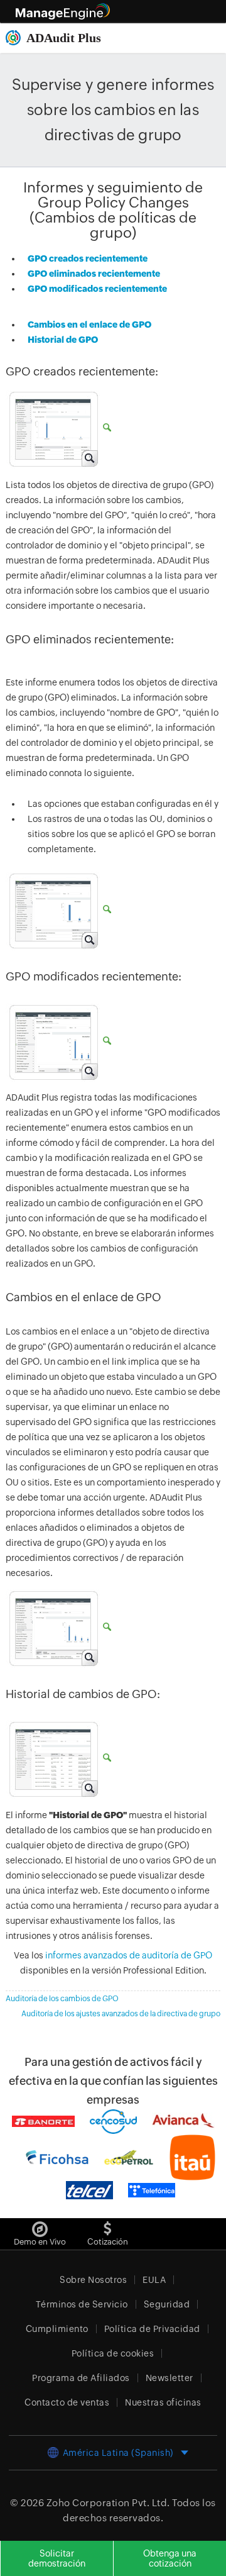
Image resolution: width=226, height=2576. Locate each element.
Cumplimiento (57, 2329)
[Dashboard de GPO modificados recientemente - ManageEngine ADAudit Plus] (58, 1041)
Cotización (108, 2242)
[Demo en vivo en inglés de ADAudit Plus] (40, 2226)
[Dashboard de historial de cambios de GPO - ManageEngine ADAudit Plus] (58, 1758)
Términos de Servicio (82, 2304)
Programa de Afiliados (81, 2378)
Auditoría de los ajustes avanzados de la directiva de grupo (121, 2014)
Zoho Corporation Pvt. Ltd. (108, 2503)
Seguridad (167, 2304)
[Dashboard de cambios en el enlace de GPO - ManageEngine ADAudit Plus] (58, 1628)
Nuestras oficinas (163, 2402)
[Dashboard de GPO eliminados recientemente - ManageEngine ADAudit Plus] (58, 910)
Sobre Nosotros (93, 2280)
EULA (154, 2280)
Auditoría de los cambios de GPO (62, 1999)
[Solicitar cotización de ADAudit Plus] (108, 2226)
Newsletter (169, 2378)
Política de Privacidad (152, 2329)
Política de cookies (113, 2353)
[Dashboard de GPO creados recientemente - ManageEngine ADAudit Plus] (58, 428)
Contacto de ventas (67, 2402)
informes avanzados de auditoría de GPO (129, 1955)
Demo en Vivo (40, 2242)
